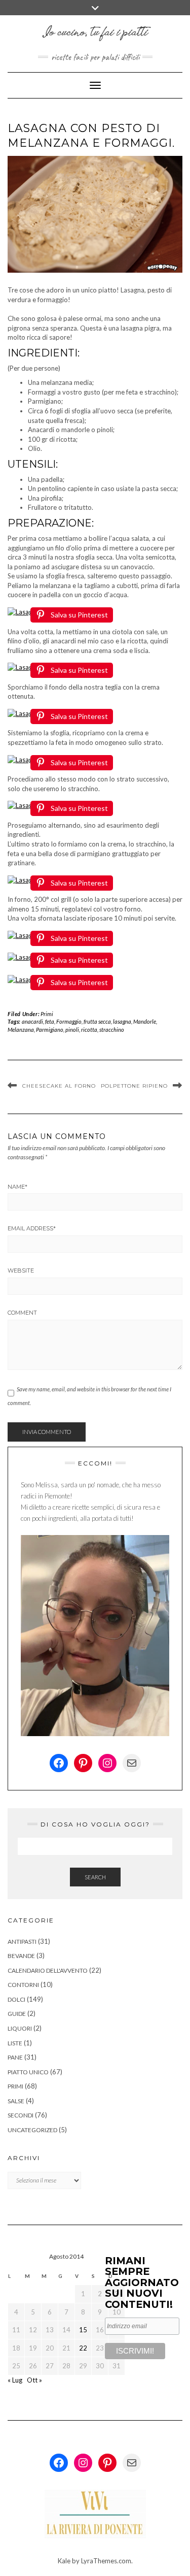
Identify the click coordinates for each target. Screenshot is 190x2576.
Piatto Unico (28, 2072)
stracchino (112, 1030)
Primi (47, 1014)
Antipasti (22, 1942)
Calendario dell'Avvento (48, 1970)
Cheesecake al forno (59, 1086)
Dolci (16, 1999)
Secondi (21, 2115)
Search (95, 1877)
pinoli (72, 1030)
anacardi (32, 1021)
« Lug (15, 2380)
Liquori (20, 2028)
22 (83, 2348)
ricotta (89, 1030)
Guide (17, 2014)
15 (83, 2330)
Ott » (34, 2380)
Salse (16, 2101)
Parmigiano (50, 1030)
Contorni (23, 1985)
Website (21, 1270)
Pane (15, 2057)
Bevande (21, 1956)
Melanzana (21, 1030)
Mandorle (145, 1021)
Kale (64, 2561)
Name (17, 1187)
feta (50, 1021)
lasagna (122, 1021)
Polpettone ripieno (134, 1086)
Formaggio (69, 1021)
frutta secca (97, 1021)
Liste (15, 2043)
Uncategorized (32, 2130)
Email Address (32, 1228)
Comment (22, 1313)
